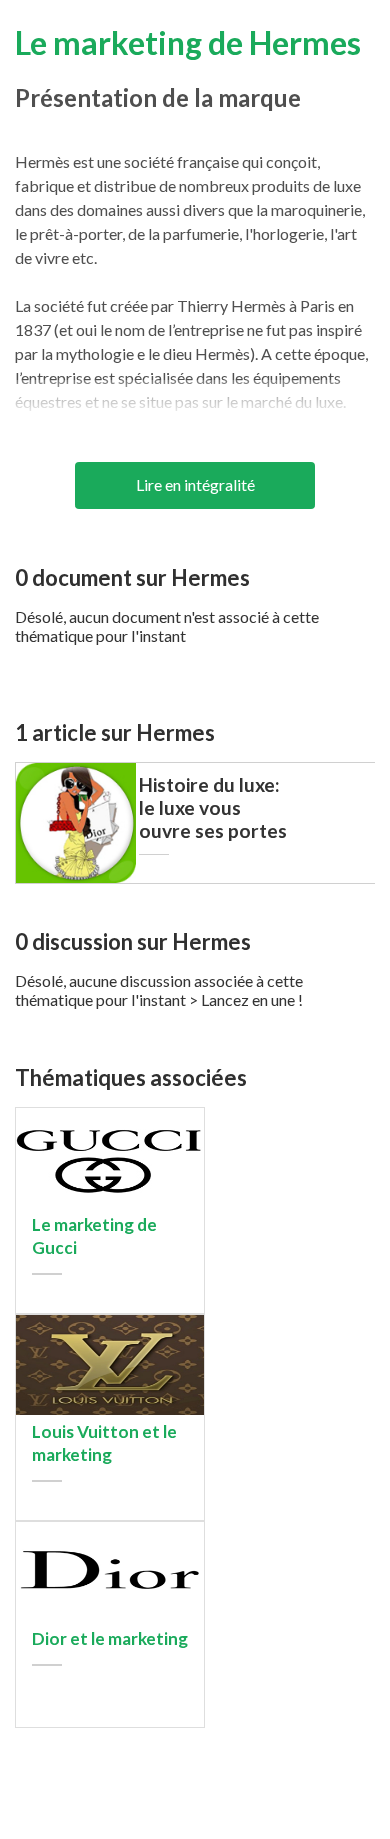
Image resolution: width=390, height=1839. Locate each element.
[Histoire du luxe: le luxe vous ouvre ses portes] (76, 877)
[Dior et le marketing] (110, 1616)
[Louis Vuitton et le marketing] (110, 1409)
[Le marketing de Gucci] (110, 1202)
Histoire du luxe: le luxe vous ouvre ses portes (213, 807)
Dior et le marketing (110, 1638)
